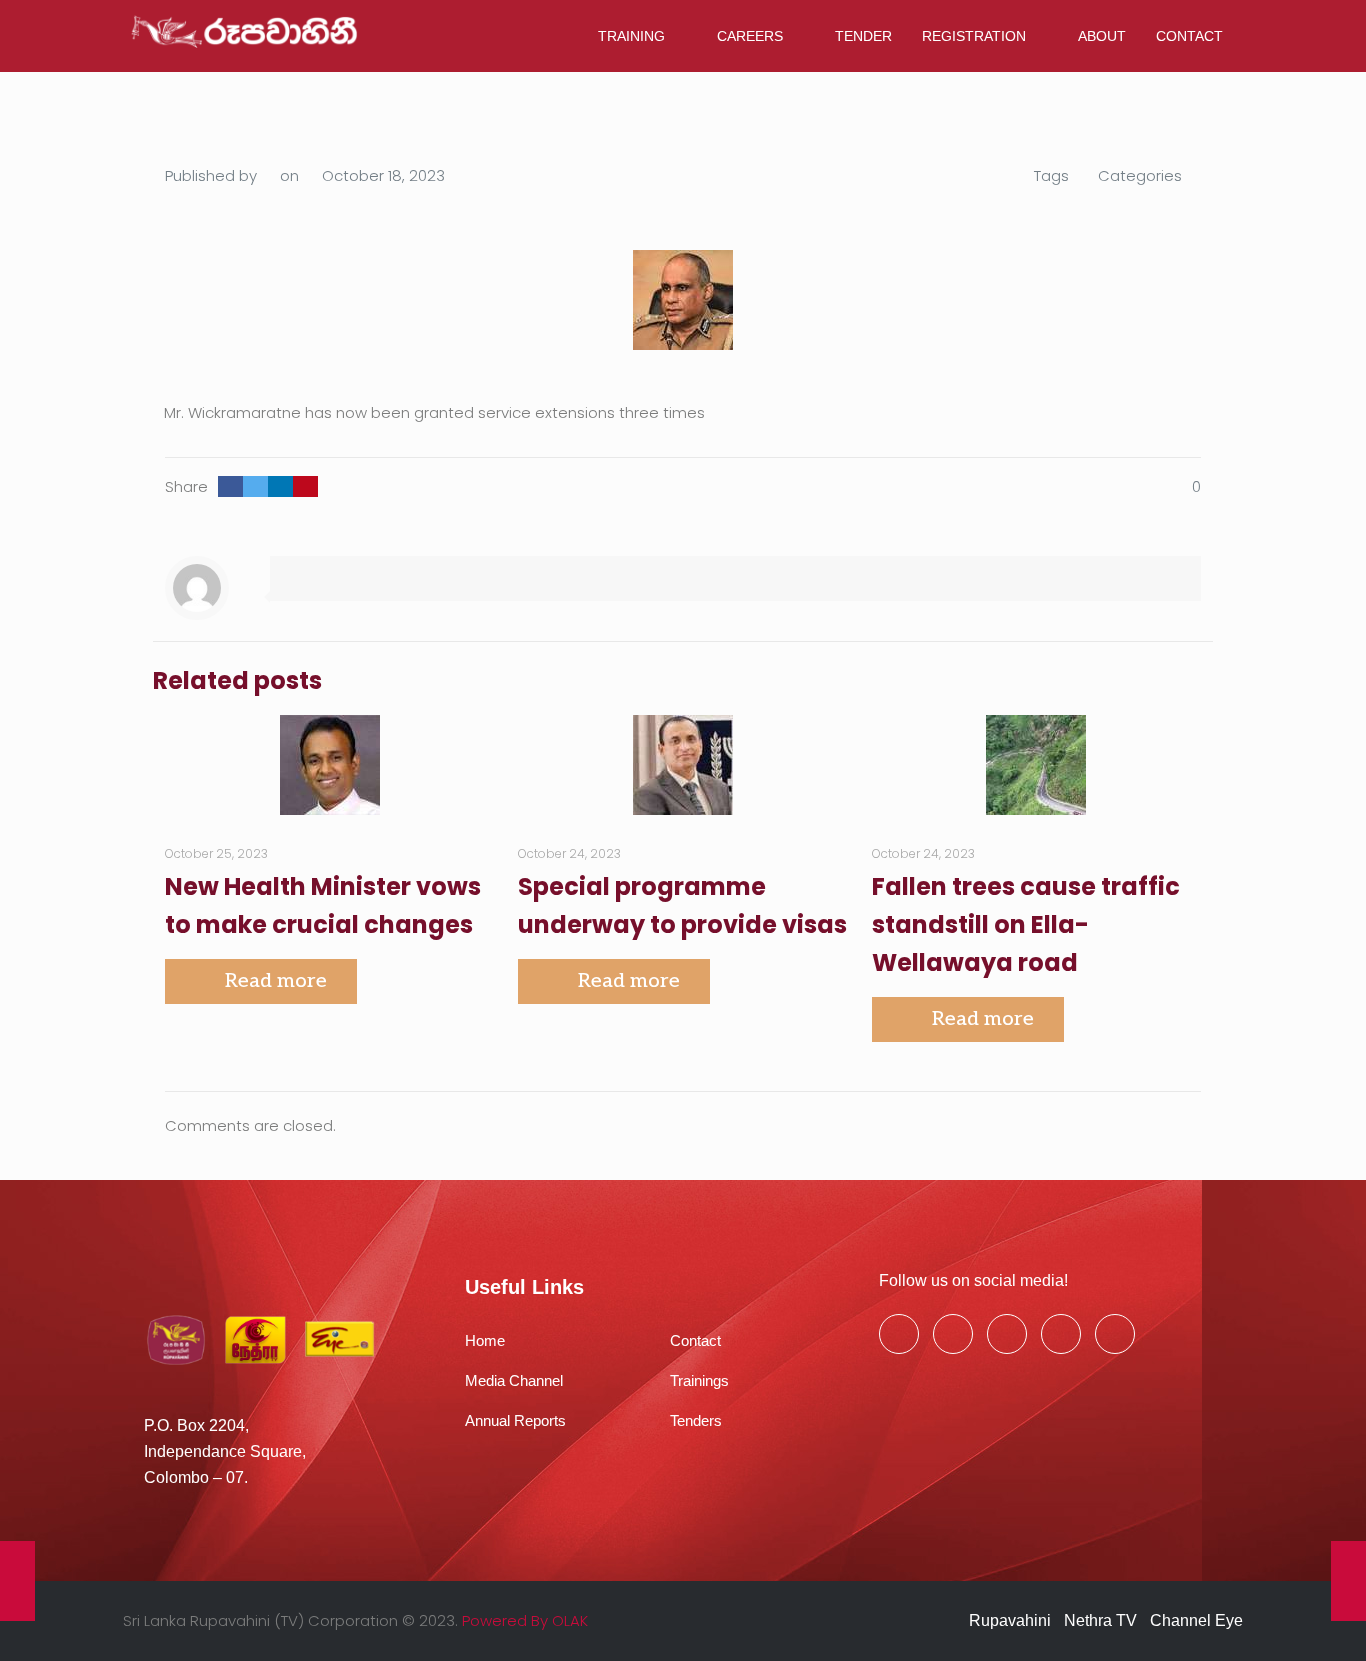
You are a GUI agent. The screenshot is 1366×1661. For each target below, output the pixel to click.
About (1102, 36)
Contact (1189, 36)
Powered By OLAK (525, 1620)
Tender (863, 36)
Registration (974, 36)
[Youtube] (1007, 1334)
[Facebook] (899, 1334)
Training (631, 36)
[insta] (1061, 1334)
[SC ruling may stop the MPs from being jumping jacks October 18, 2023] (1348, 1581)
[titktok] (1115, 1334)
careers (750, 36)
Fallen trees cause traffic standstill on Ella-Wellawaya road (1026, 924)
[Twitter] (953, 1334)
